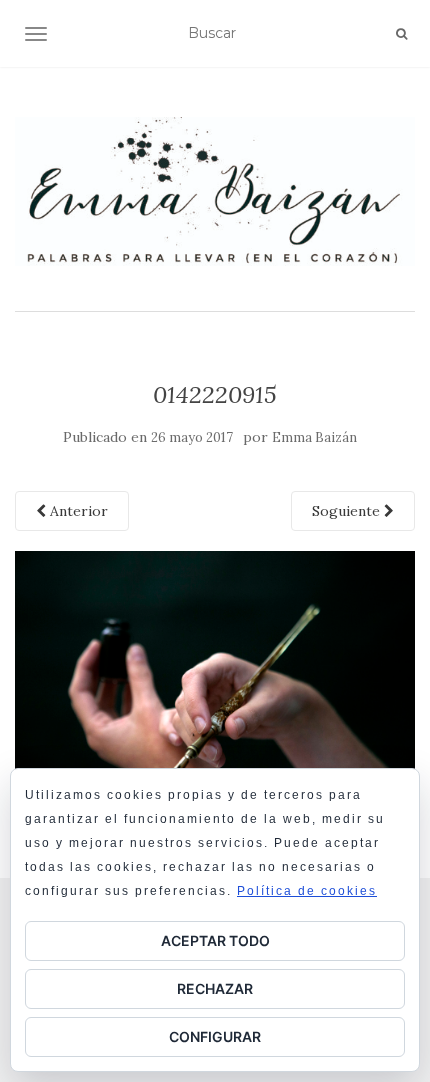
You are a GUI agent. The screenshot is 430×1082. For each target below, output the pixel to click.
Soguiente (348, 511)
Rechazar (215, 988)
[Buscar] (401, 34)
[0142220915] (215, 683)
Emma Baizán (314, 437)
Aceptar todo (215, 940)
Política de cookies (307, 891)
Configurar (215, 1036)
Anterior (77, 511)
